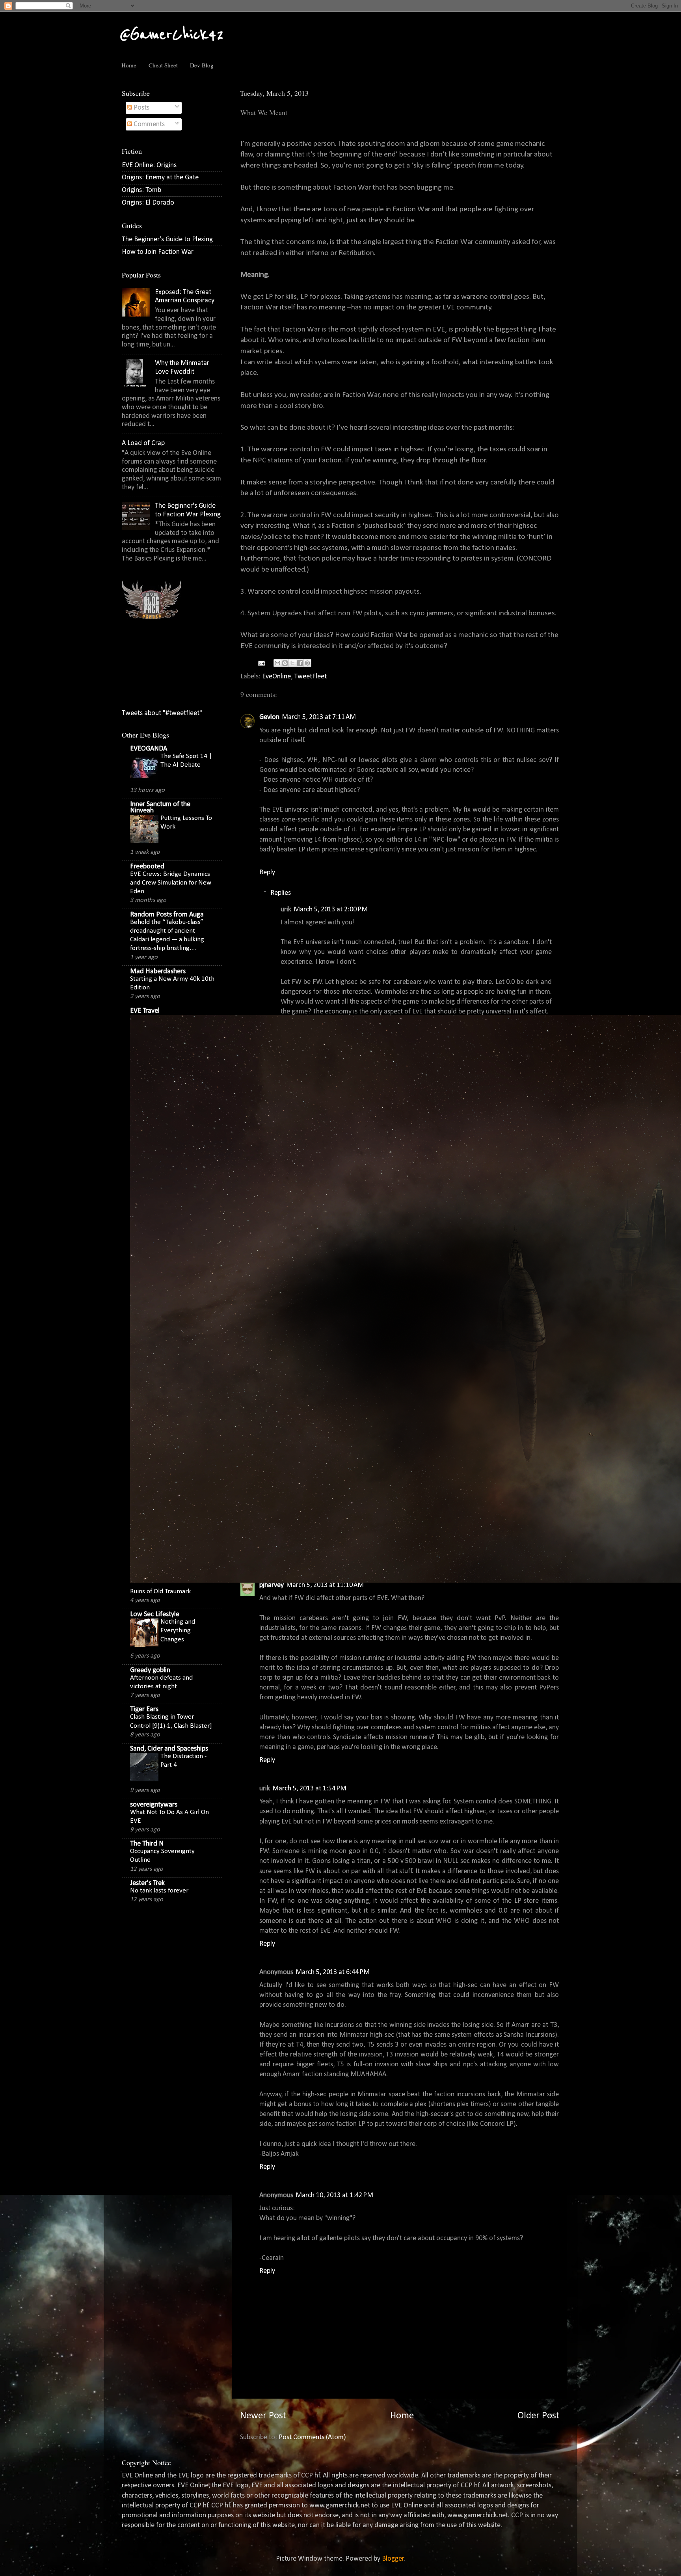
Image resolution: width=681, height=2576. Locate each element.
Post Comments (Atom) (312, 2437)
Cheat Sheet (163, 65)
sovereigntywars (154, 1805)
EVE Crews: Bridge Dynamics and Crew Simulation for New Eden (171, 883)
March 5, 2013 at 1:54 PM (309, 1789)
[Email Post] (261, 663)
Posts (141, 108)
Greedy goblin (150, 1670)
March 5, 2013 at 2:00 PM (331, 910)
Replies (281, 893)
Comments (148, 124)
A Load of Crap (143, 443)
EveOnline (276, 677)
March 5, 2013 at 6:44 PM (333, 1972)
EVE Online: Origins (149, 165)
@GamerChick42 (172, 34)
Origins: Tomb (141, 190)
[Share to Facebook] (300, 663)
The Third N (147, 1844)
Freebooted (147, 867)
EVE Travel (145, 1011)
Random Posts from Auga (167, 915)
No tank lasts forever (159, 1891)
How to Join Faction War (158, 252)
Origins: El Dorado (148, 203)
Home (129, 65)
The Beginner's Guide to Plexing (167, 239)
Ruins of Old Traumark (160, 1592)
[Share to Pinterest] (307, 663)
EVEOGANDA (149, 749)
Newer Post (263, 2416)
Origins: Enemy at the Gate (160, 178)
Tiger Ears (144, 1709)
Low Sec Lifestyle (155, 1614)
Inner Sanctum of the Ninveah (160, 807)
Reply (267, 873)
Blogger (393, 2559)
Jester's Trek (147, 1883)
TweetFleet (310, 677)
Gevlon (269, 717)
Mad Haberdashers (158, 971)
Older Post (538, 2416)
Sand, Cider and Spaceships (169, 1749)
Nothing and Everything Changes (178, 1631)
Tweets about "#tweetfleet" (162, 713)
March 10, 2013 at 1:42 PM (334, 2195)
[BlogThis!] (285, 663)
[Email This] (277, 663)
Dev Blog (202, 65)
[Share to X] (292, 663)
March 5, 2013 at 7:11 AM (319, 717)
